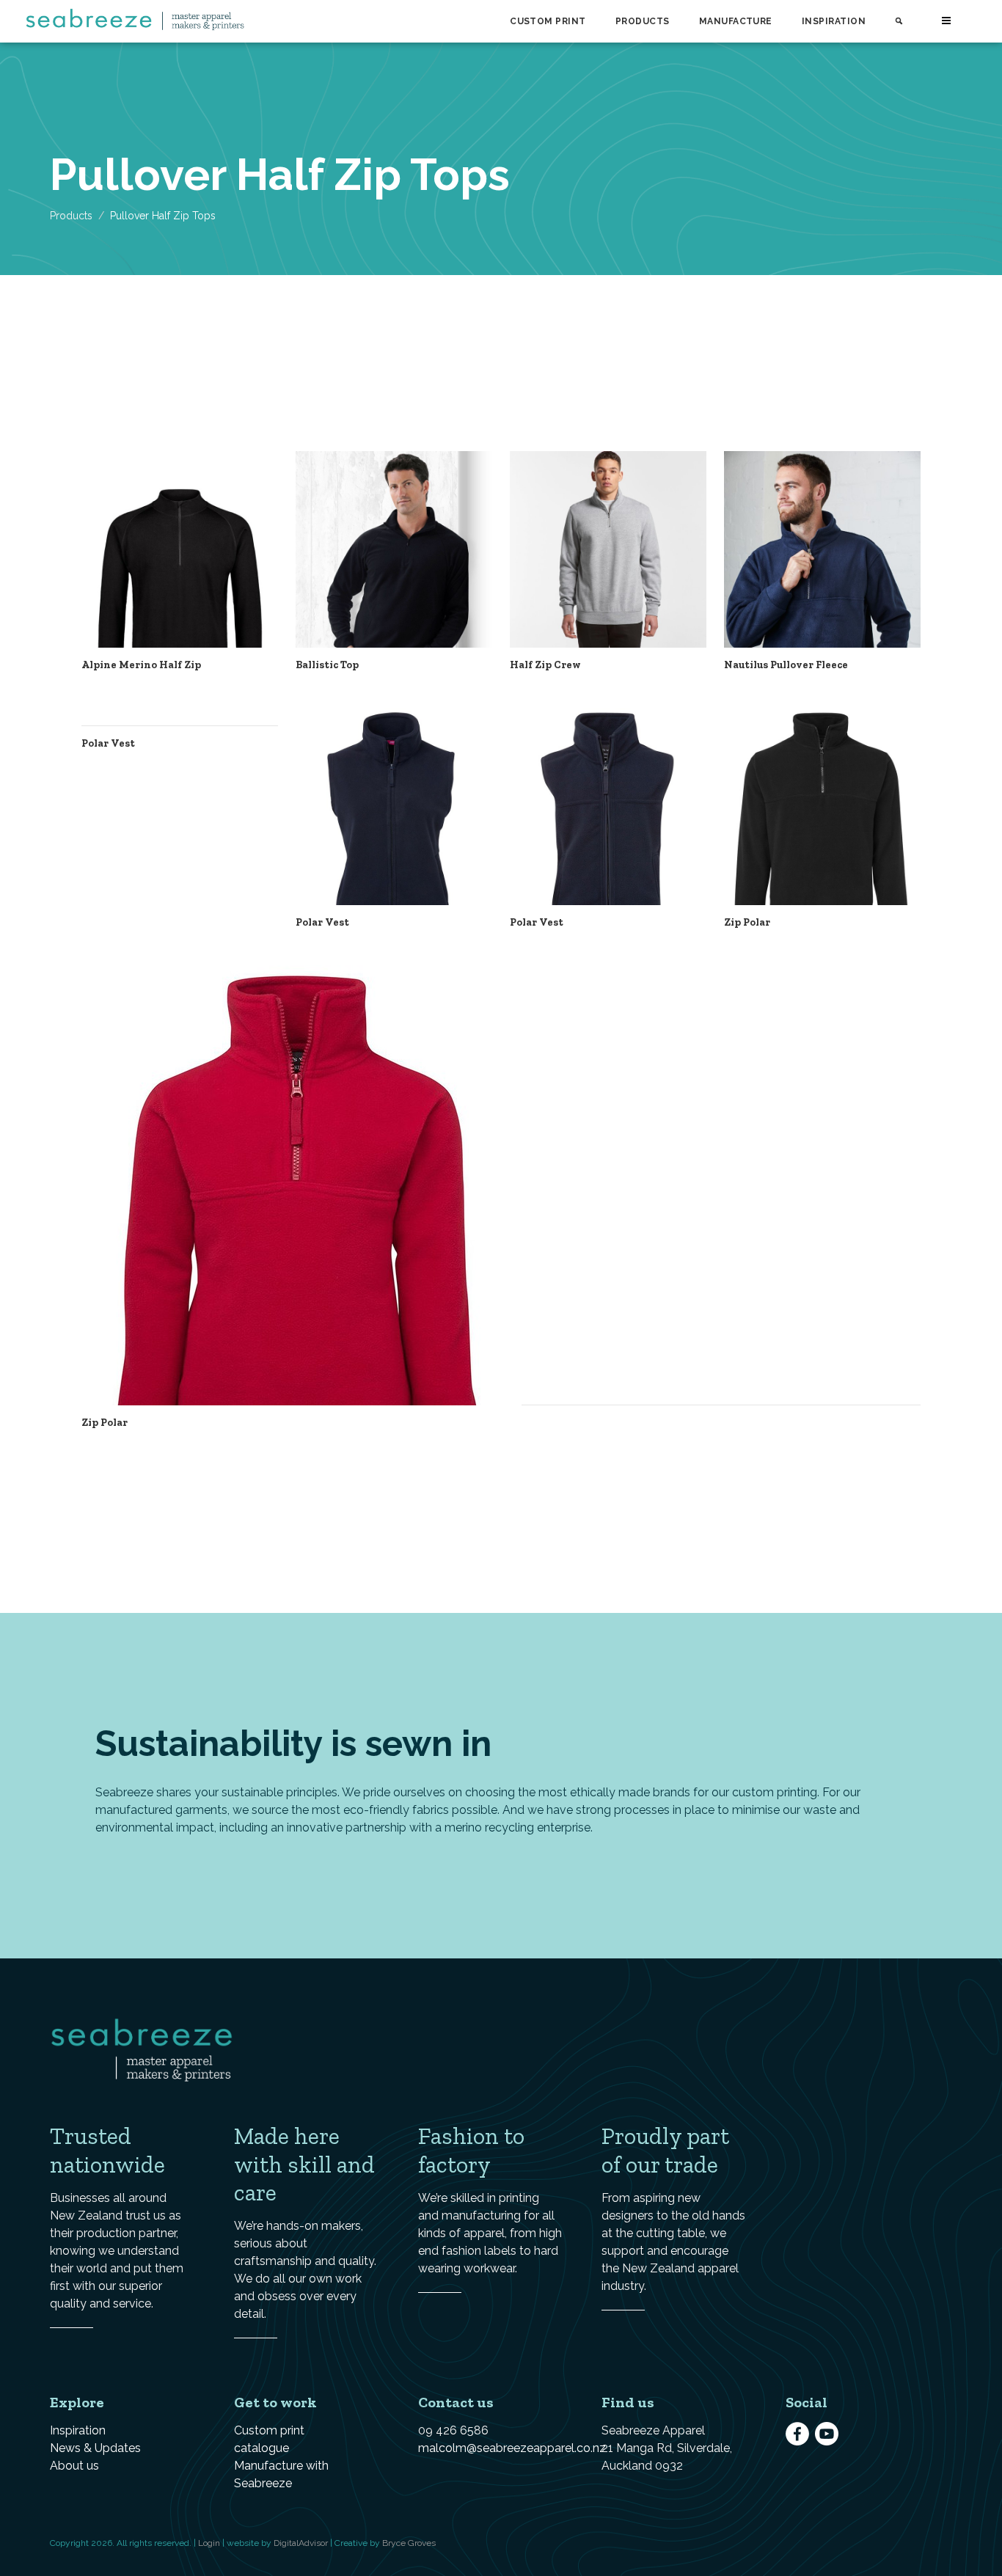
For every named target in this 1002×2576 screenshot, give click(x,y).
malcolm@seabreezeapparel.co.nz (512, 2448)
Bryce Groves (409, 2543)
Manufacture (736, 21)
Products (643, 21)
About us (74, 2466)
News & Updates (95, 2448)
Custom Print (548, 21)
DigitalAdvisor (301, 2543)
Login (209, 2543)
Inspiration (834, 21)
